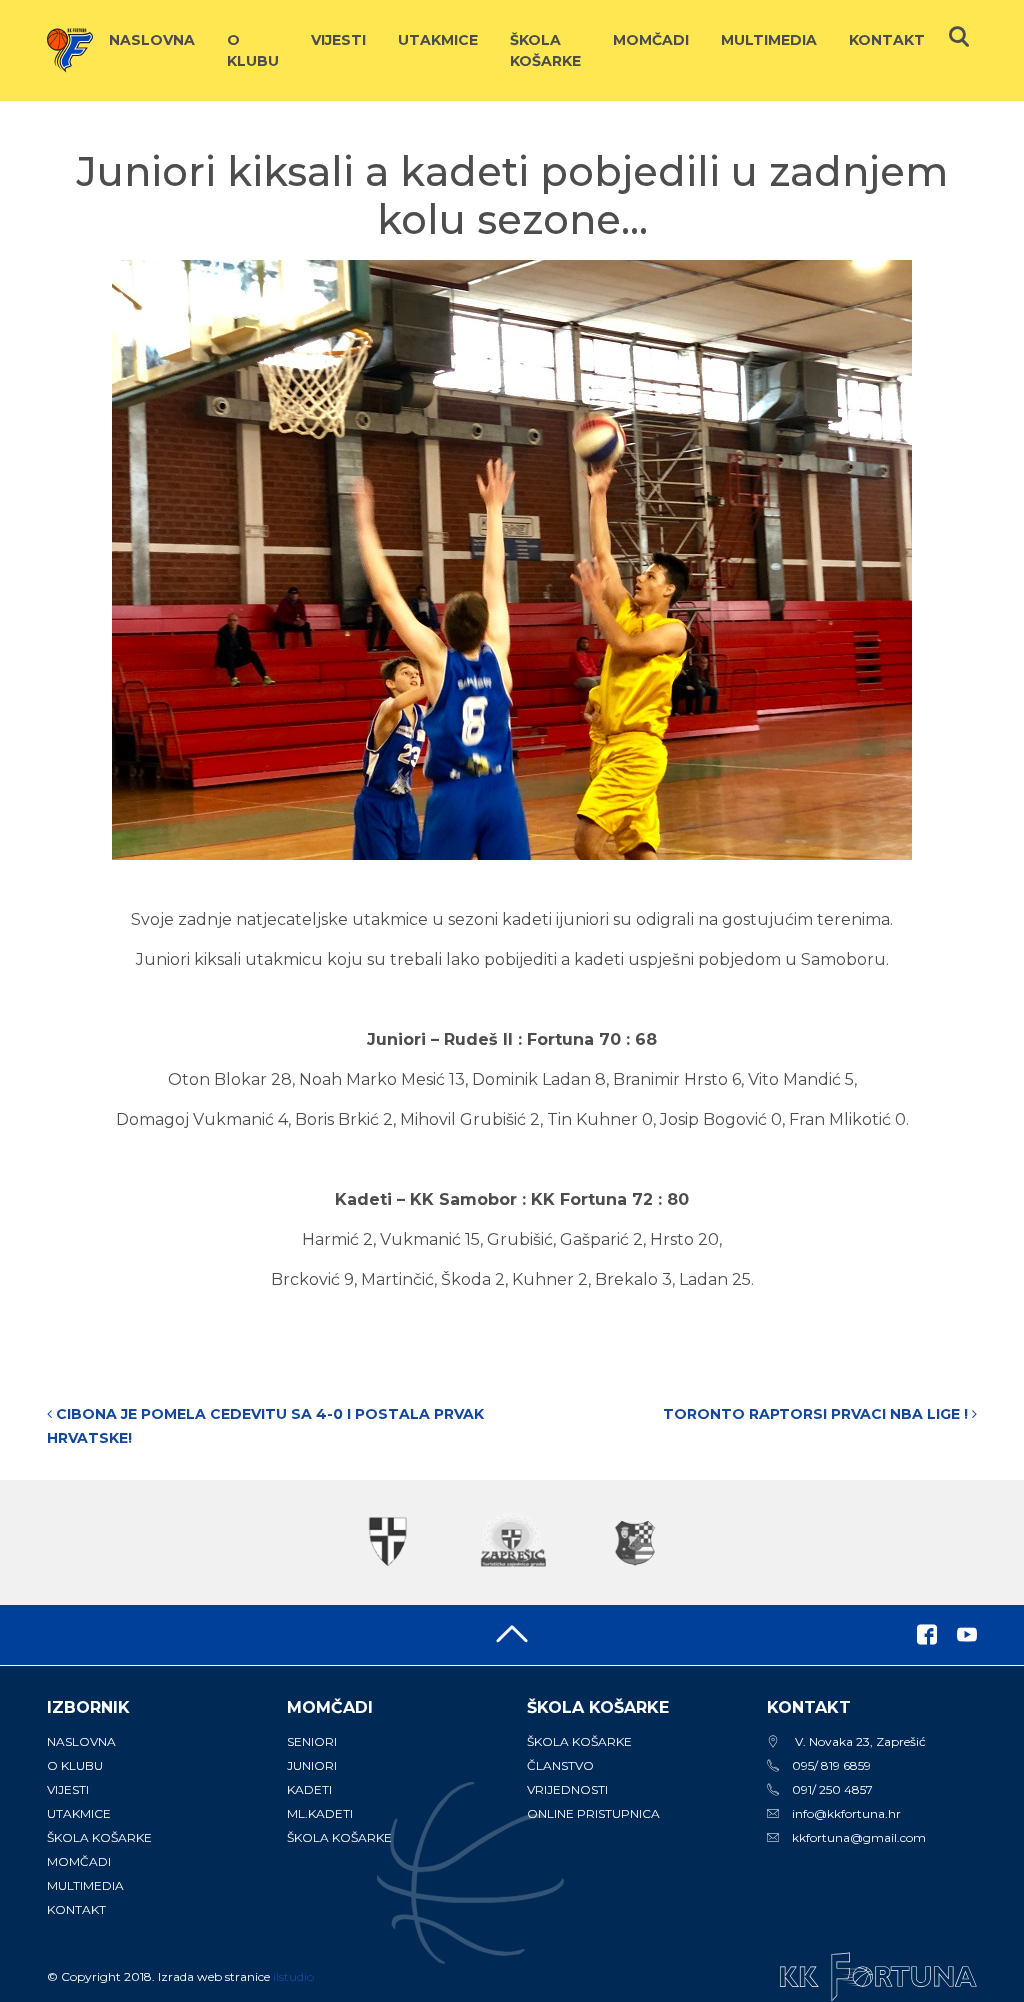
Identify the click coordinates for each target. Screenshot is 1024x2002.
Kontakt (887, 40)
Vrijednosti (567, 1789)
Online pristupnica (593, 1813)
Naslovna (152, 40)
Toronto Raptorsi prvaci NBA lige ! (817, 1414)
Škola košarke (545, 50)
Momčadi (651, 40)
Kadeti (309, 1789)
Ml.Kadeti (320, 1813)
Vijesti (338, 40)
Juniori (312, 1765)
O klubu (253, 50)
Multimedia (769, 40)
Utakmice (438, 40)
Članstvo (560, 1765)
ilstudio (293, 1976)
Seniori (312, 1741)
